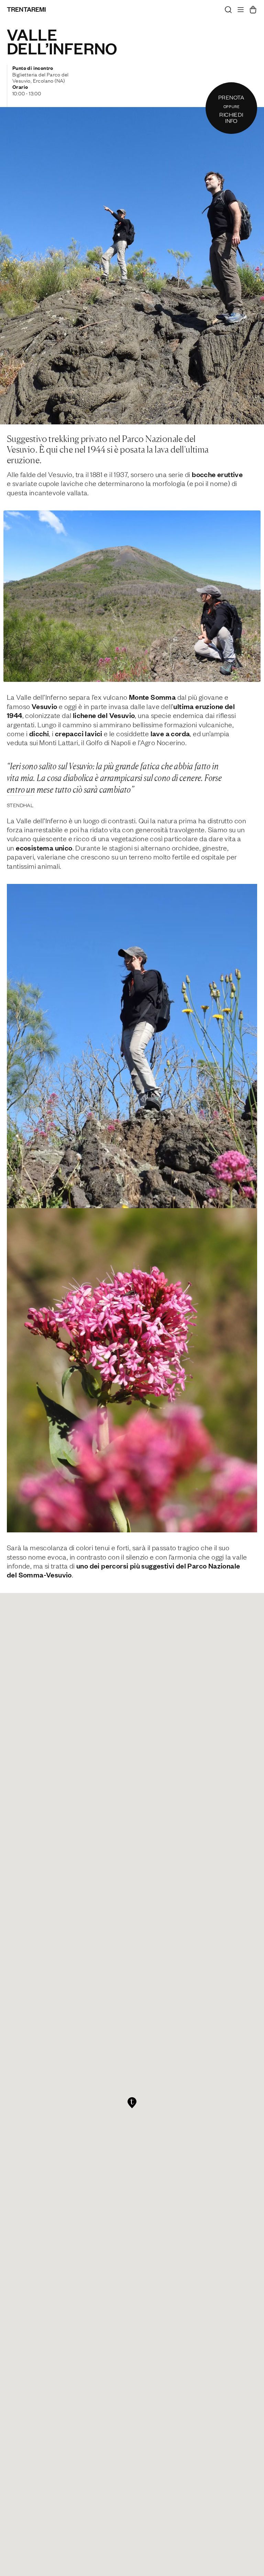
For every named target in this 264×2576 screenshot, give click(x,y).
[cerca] (228, 11)
